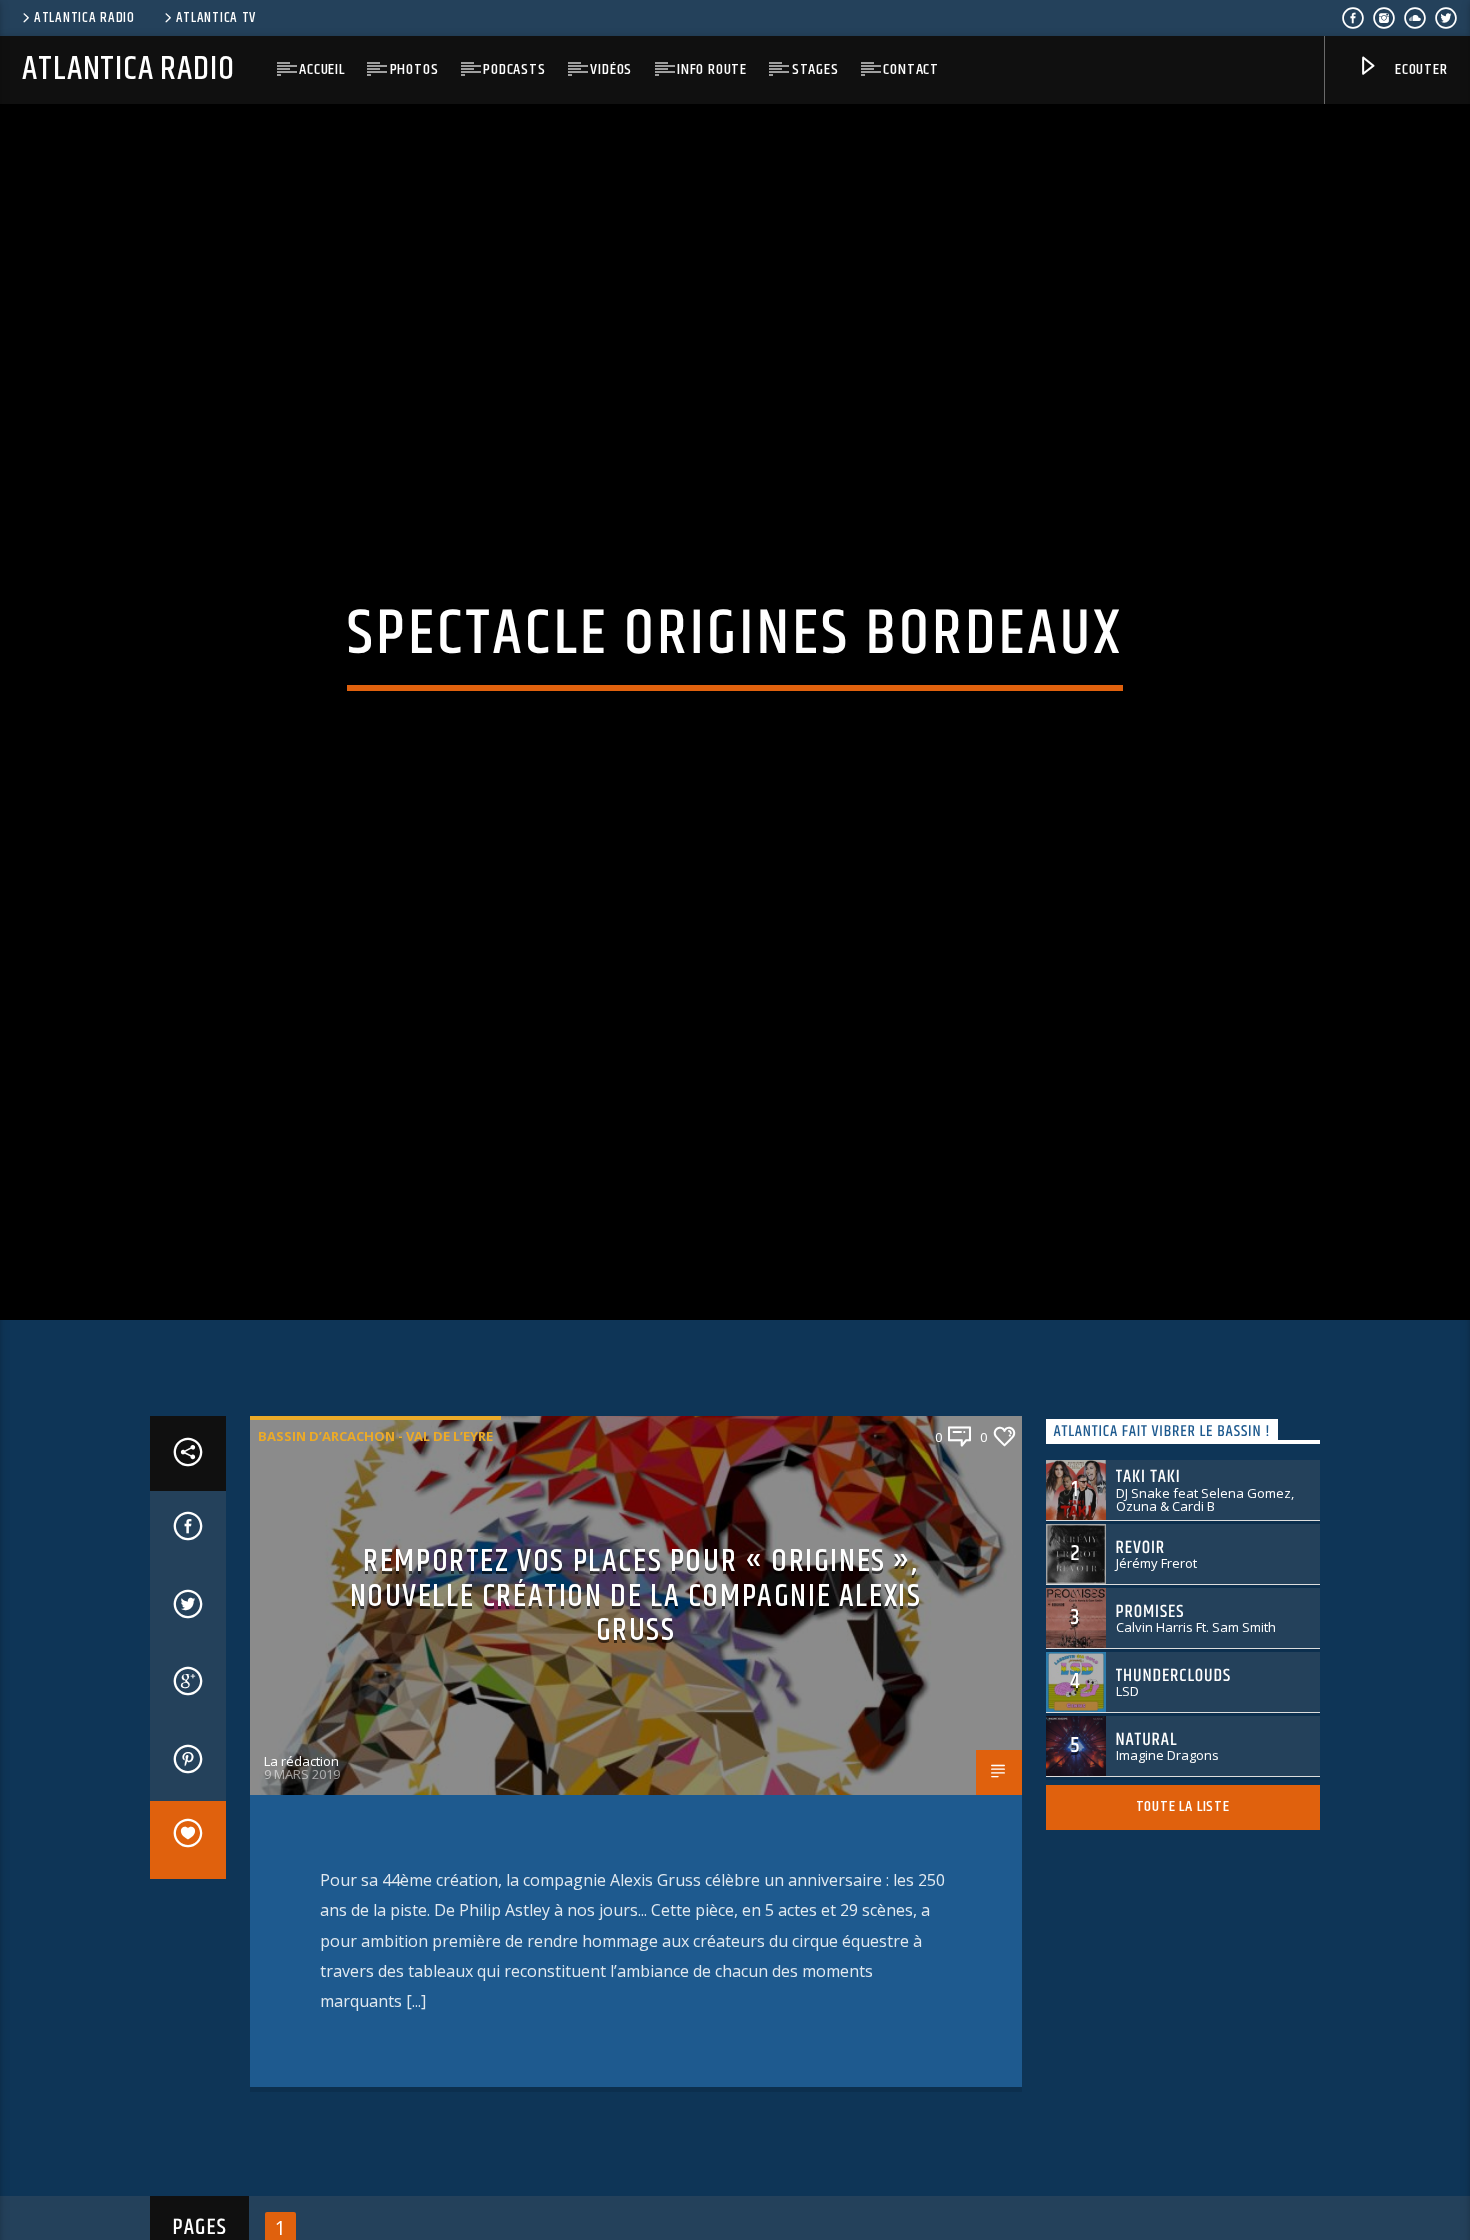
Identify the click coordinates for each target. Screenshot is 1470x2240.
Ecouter (1419, 69)
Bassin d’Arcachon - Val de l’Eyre (375, 1492)
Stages (815, 69)
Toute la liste (1183, 1863)
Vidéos (611, 69)
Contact (911, 69)
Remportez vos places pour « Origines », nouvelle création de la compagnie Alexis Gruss (636, 1652)
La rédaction (301, 1817)
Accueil (322, 69)
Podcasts (514, 69)
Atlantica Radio (84, 18)
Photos (414, 69)
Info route (712, 69)
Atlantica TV (216, 18)
